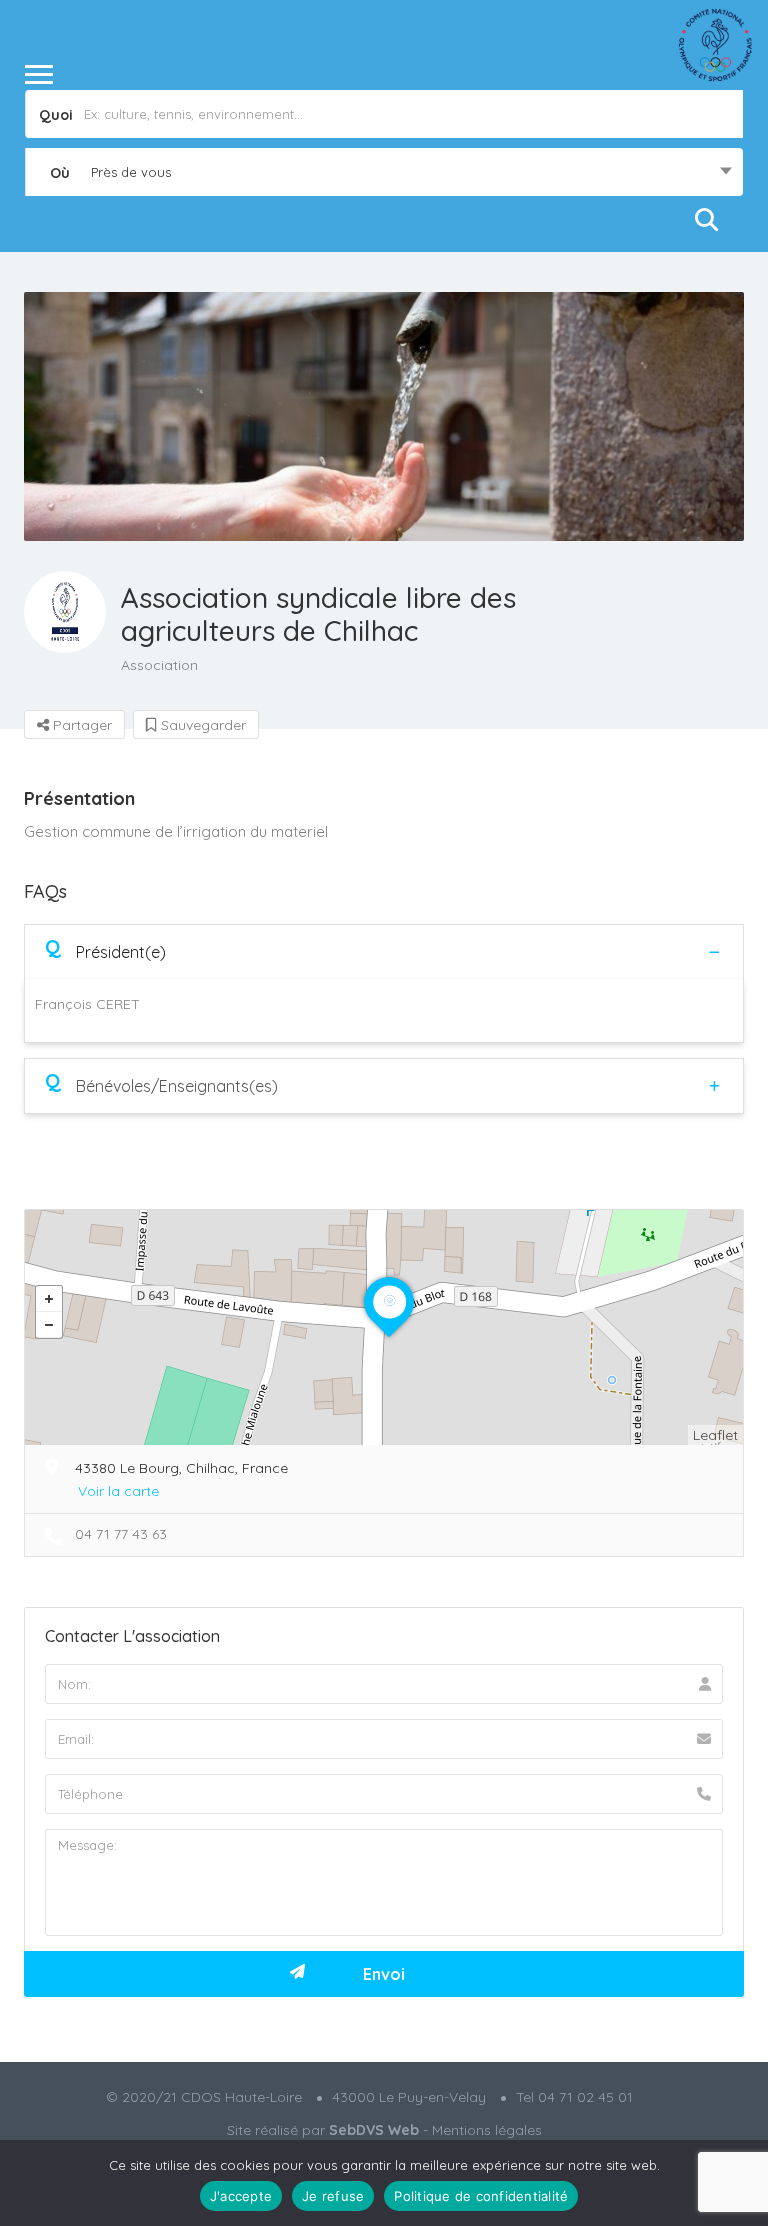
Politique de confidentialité (481, 2196)
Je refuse (333, 2196)
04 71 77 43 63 (121, 1534)
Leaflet (715, 1435)
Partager (80, 725)
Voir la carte (118, 1491)
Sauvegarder (201, 725)
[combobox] (384, 172)
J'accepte (241, 2196)
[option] (384, 416)
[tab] (384, 951)
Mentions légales (487, 2130)
